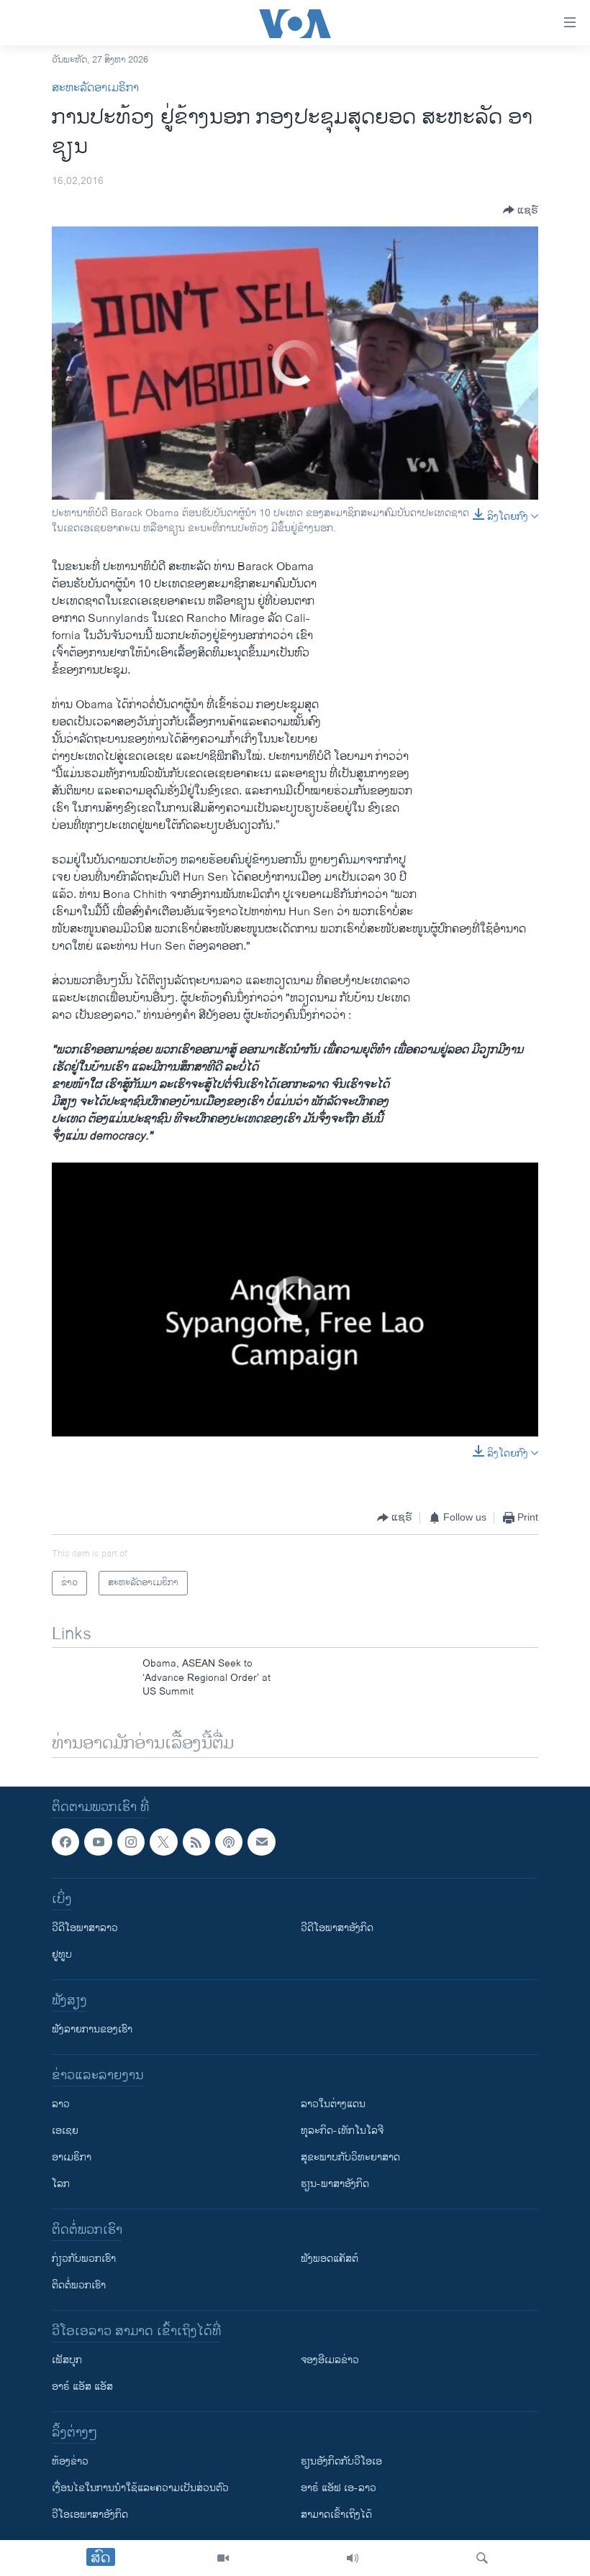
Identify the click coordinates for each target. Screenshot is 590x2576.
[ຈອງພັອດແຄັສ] (261, 1842)
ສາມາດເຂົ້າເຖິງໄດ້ (336, 2515)
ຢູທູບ (62, 1954)
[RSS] (196, 1842)
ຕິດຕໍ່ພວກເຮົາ (79, 2285)
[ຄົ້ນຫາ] (482, 2558)
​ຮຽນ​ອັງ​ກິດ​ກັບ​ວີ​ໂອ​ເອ (341, 2461)
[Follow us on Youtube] (98, 1842)
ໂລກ (61, 2184)
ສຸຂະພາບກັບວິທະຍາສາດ (350, 2157)
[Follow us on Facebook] (65, 1842)
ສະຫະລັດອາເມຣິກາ (95, 88)
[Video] (223, 2558)
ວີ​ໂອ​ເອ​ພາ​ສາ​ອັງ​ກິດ (90, 2515)
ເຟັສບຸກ (67, 2360)
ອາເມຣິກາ (72, 2157)
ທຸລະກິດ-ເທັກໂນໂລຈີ (342, 2131)
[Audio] (353, 2558)
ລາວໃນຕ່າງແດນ (333, 2104)
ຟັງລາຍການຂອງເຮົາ (92, 2029)
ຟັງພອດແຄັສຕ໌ (330, 2259)
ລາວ (61, 2104)
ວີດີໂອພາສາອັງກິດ (337, 1928)
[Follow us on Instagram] (131, 1842)
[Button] (521, 210)
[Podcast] (229, 1842)
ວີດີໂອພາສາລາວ (85, 1928)
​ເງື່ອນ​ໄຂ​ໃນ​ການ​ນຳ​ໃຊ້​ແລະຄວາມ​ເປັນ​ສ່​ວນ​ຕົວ (140, 2488)
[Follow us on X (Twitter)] (163, 1842)
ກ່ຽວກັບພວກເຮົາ (84, 2259)
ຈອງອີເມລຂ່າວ (330, 2360)
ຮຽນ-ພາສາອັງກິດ (335, 2184)
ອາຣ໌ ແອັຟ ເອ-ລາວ (339, 2488)
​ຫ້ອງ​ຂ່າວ (70, 2461)
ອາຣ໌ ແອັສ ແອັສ (82, 2387)
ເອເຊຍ (65, 2131)
